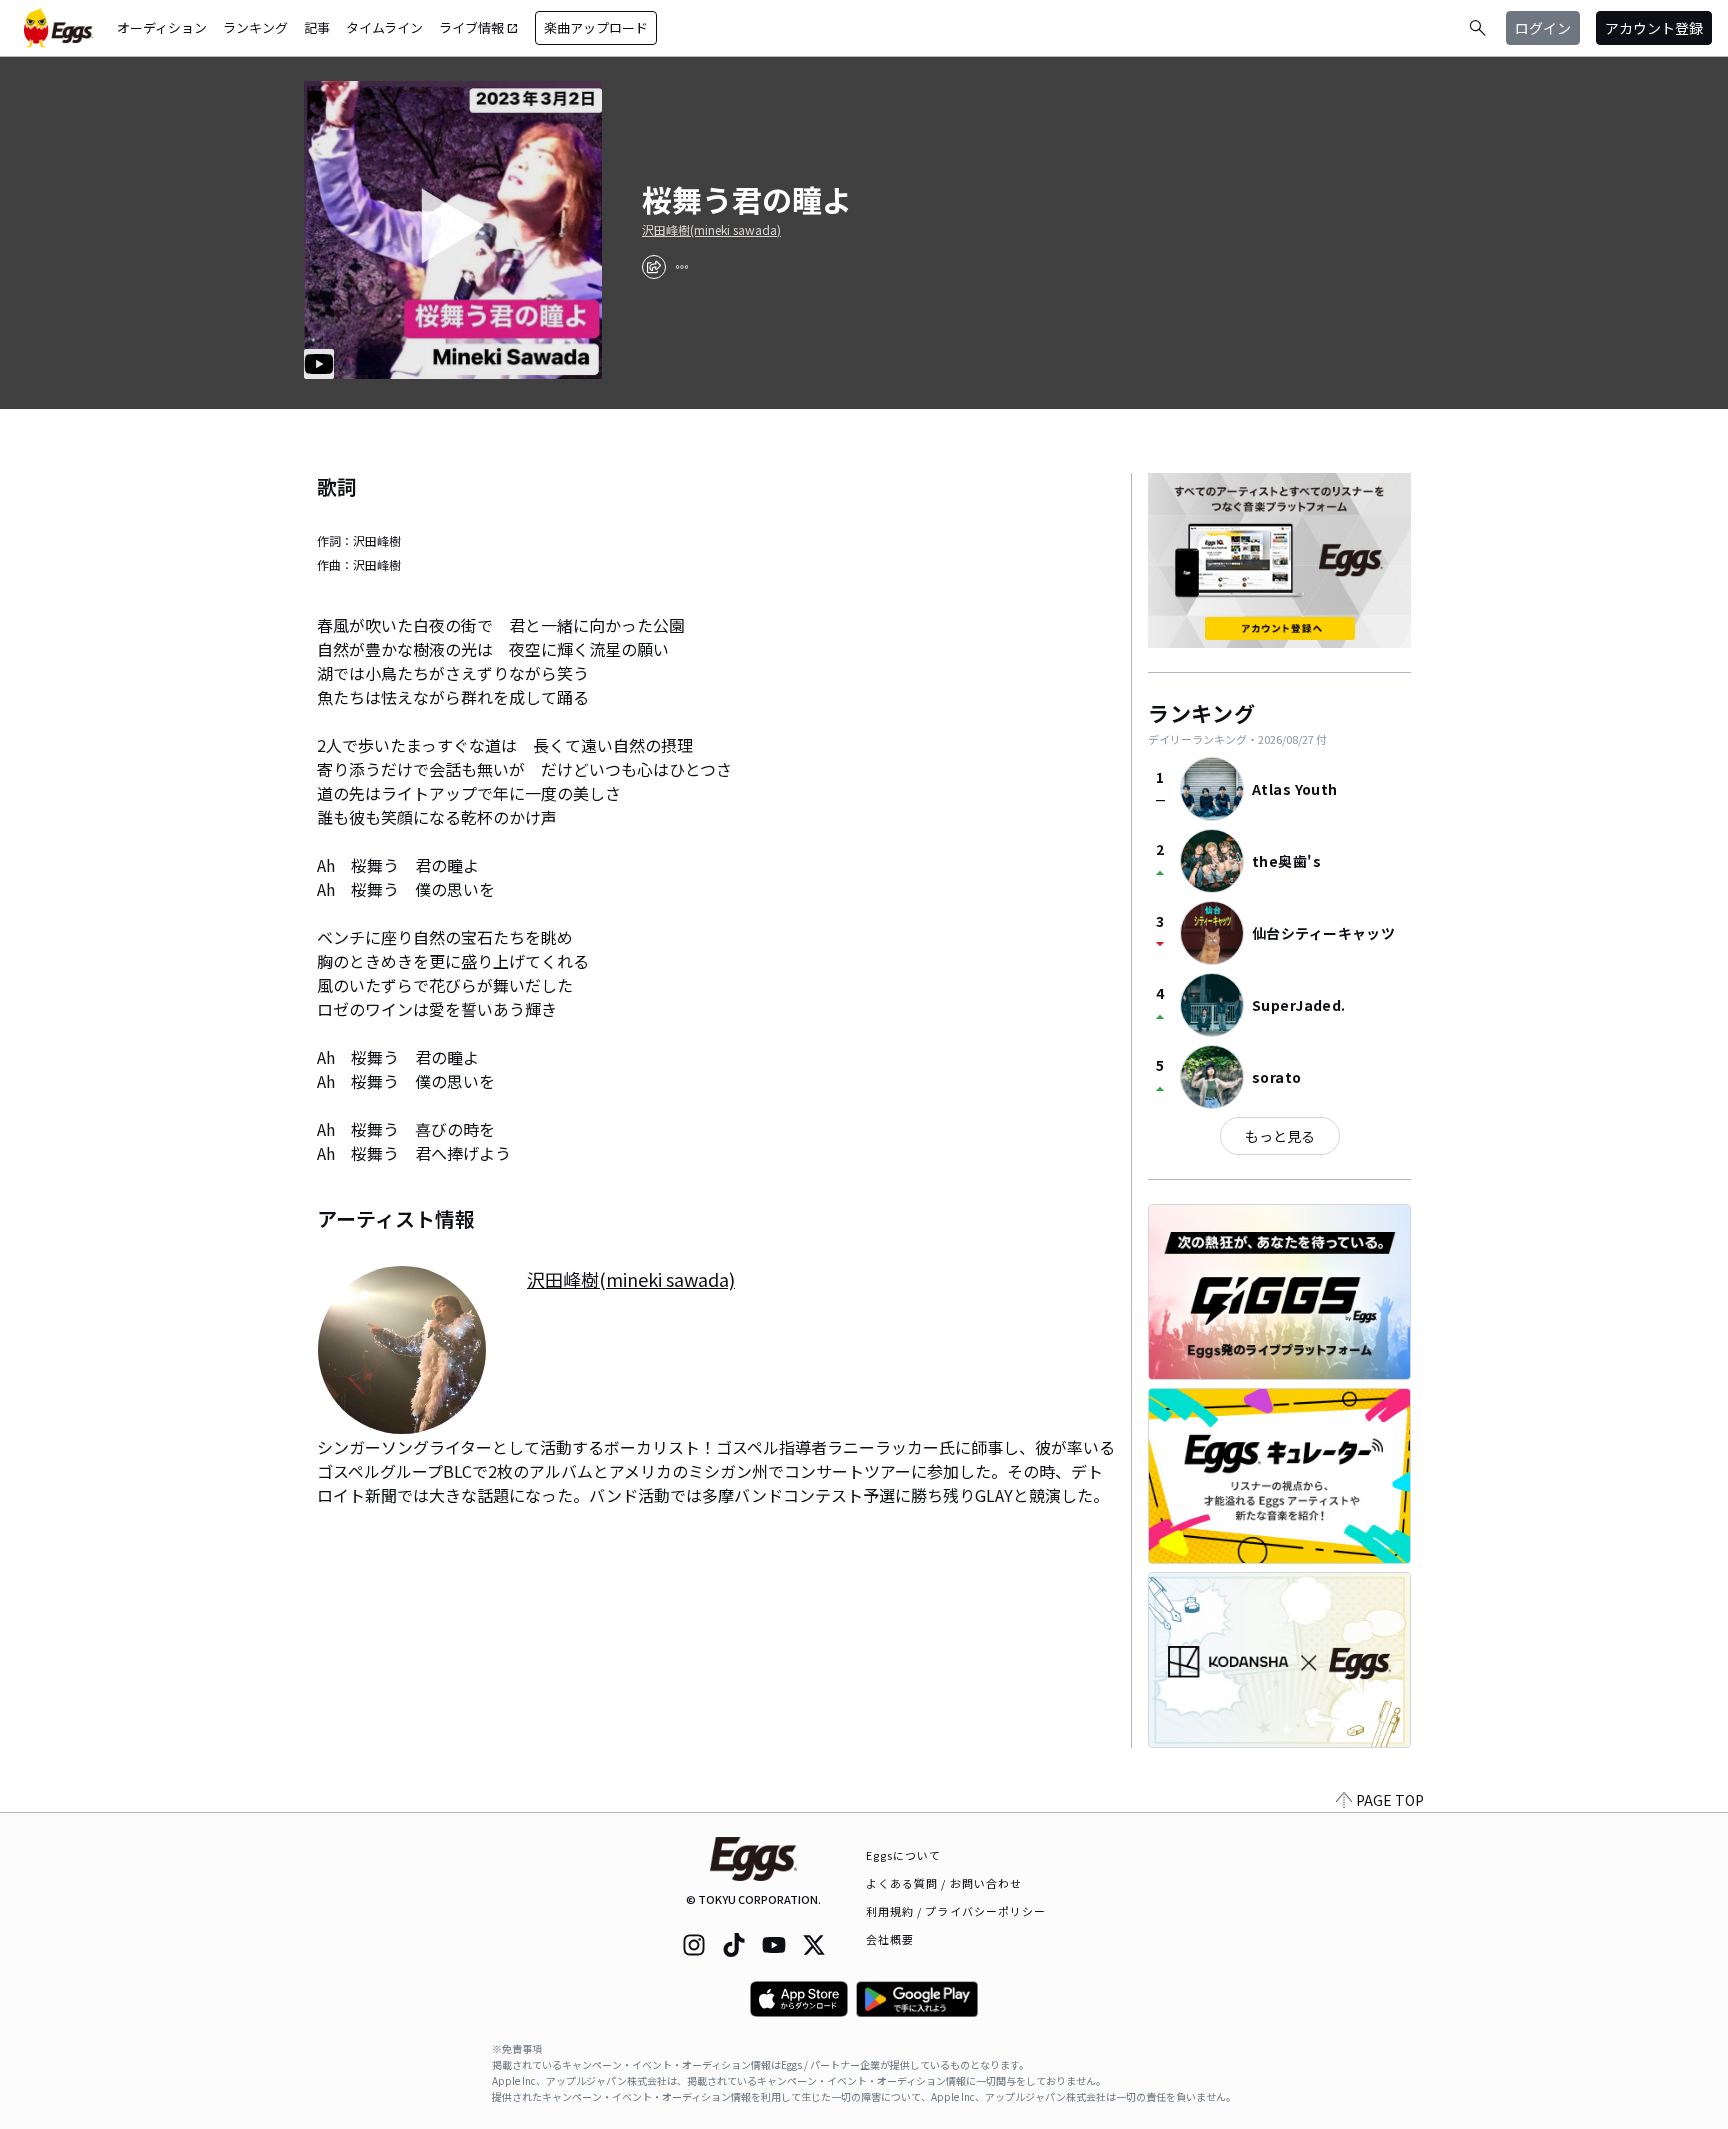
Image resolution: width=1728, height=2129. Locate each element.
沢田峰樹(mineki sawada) (711, 230)
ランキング (255, 27)
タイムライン (384, 27)
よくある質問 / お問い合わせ (944, 1883)
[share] (654, 267)
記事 (317, 27)
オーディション (162, 27)
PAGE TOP (1390, 1800)
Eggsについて (904, 1855)
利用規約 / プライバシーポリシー (956, 1911)
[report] (682, 267)
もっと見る (1280, 1136)
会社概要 (890, 1939)
